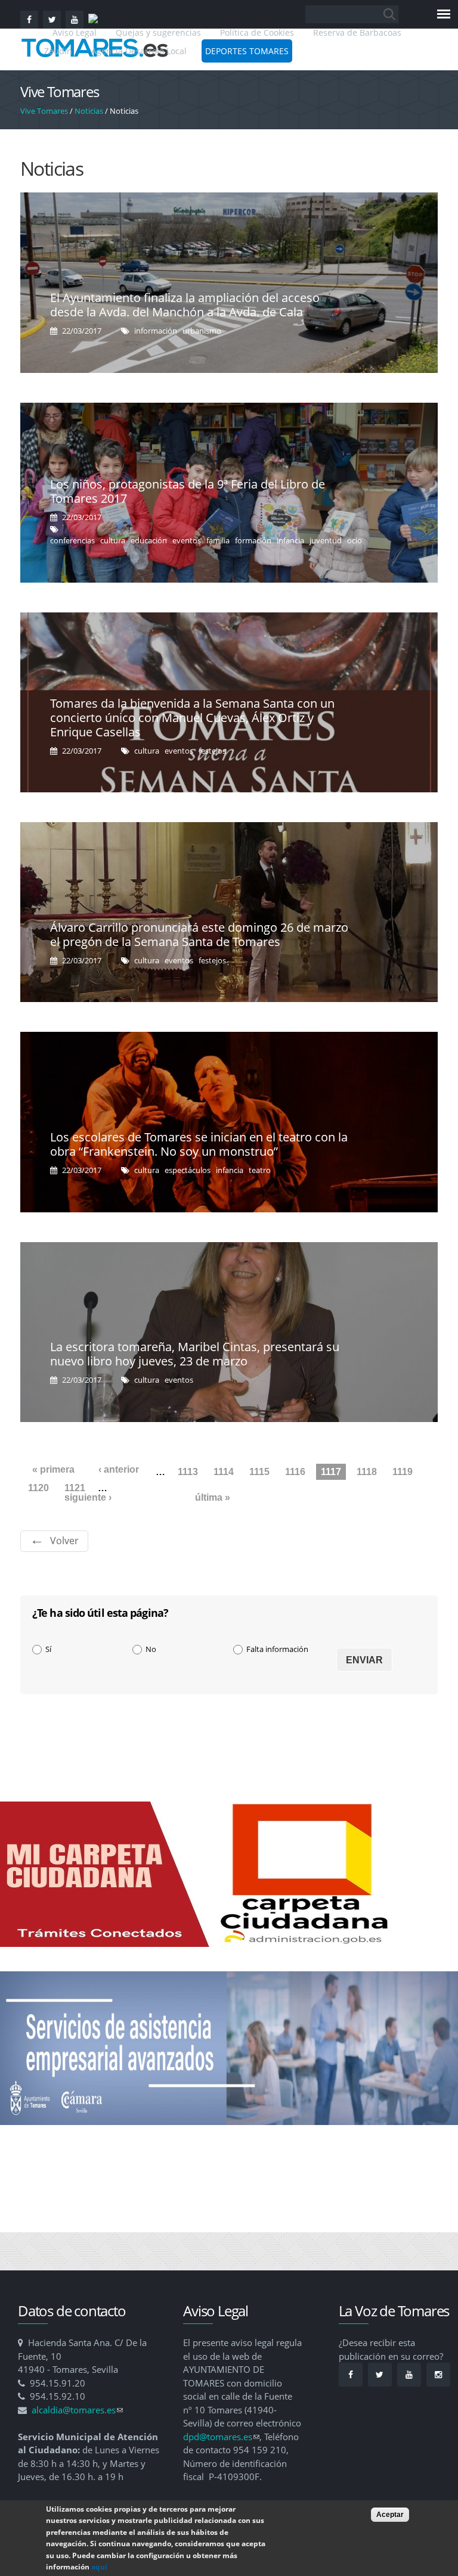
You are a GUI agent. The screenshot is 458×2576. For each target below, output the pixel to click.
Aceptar (390, 2515)
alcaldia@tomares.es (77, 2410)
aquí (99, 2567)
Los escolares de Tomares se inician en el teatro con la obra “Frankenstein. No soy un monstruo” (199, 1144)
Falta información (277, 1649)
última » (213, 1497)
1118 (367, 1472)
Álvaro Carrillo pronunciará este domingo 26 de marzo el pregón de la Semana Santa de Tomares (199, 934)
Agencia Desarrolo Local (139, 51)
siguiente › (88, 1497)
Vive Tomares (44, 111)
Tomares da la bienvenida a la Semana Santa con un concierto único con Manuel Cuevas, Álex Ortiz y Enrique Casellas (192, 718)
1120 (38, 1488)
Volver (64, 1541)
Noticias (89, 111)
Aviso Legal (76, 32)
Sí (48, 1649)
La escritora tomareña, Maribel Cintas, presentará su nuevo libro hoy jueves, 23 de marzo (195, 1354)
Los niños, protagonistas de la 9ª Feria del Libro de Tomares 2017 (188, 491)
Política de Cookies (257, 32)
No (151, 1649)
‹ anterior (119, 1469)
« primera (53, 1469)
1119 (403, 1472)
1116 (295, 1472)
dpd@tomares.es (221, 2437)
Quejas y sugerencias (158, 32)
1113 (188, 1472)
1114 (224, 1472)
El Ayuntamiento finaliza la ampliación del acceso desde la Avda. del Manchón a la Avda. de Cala (185, 305)
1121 (75, 1488)
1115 (259, 1472)
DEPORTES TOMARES (247, 51)
